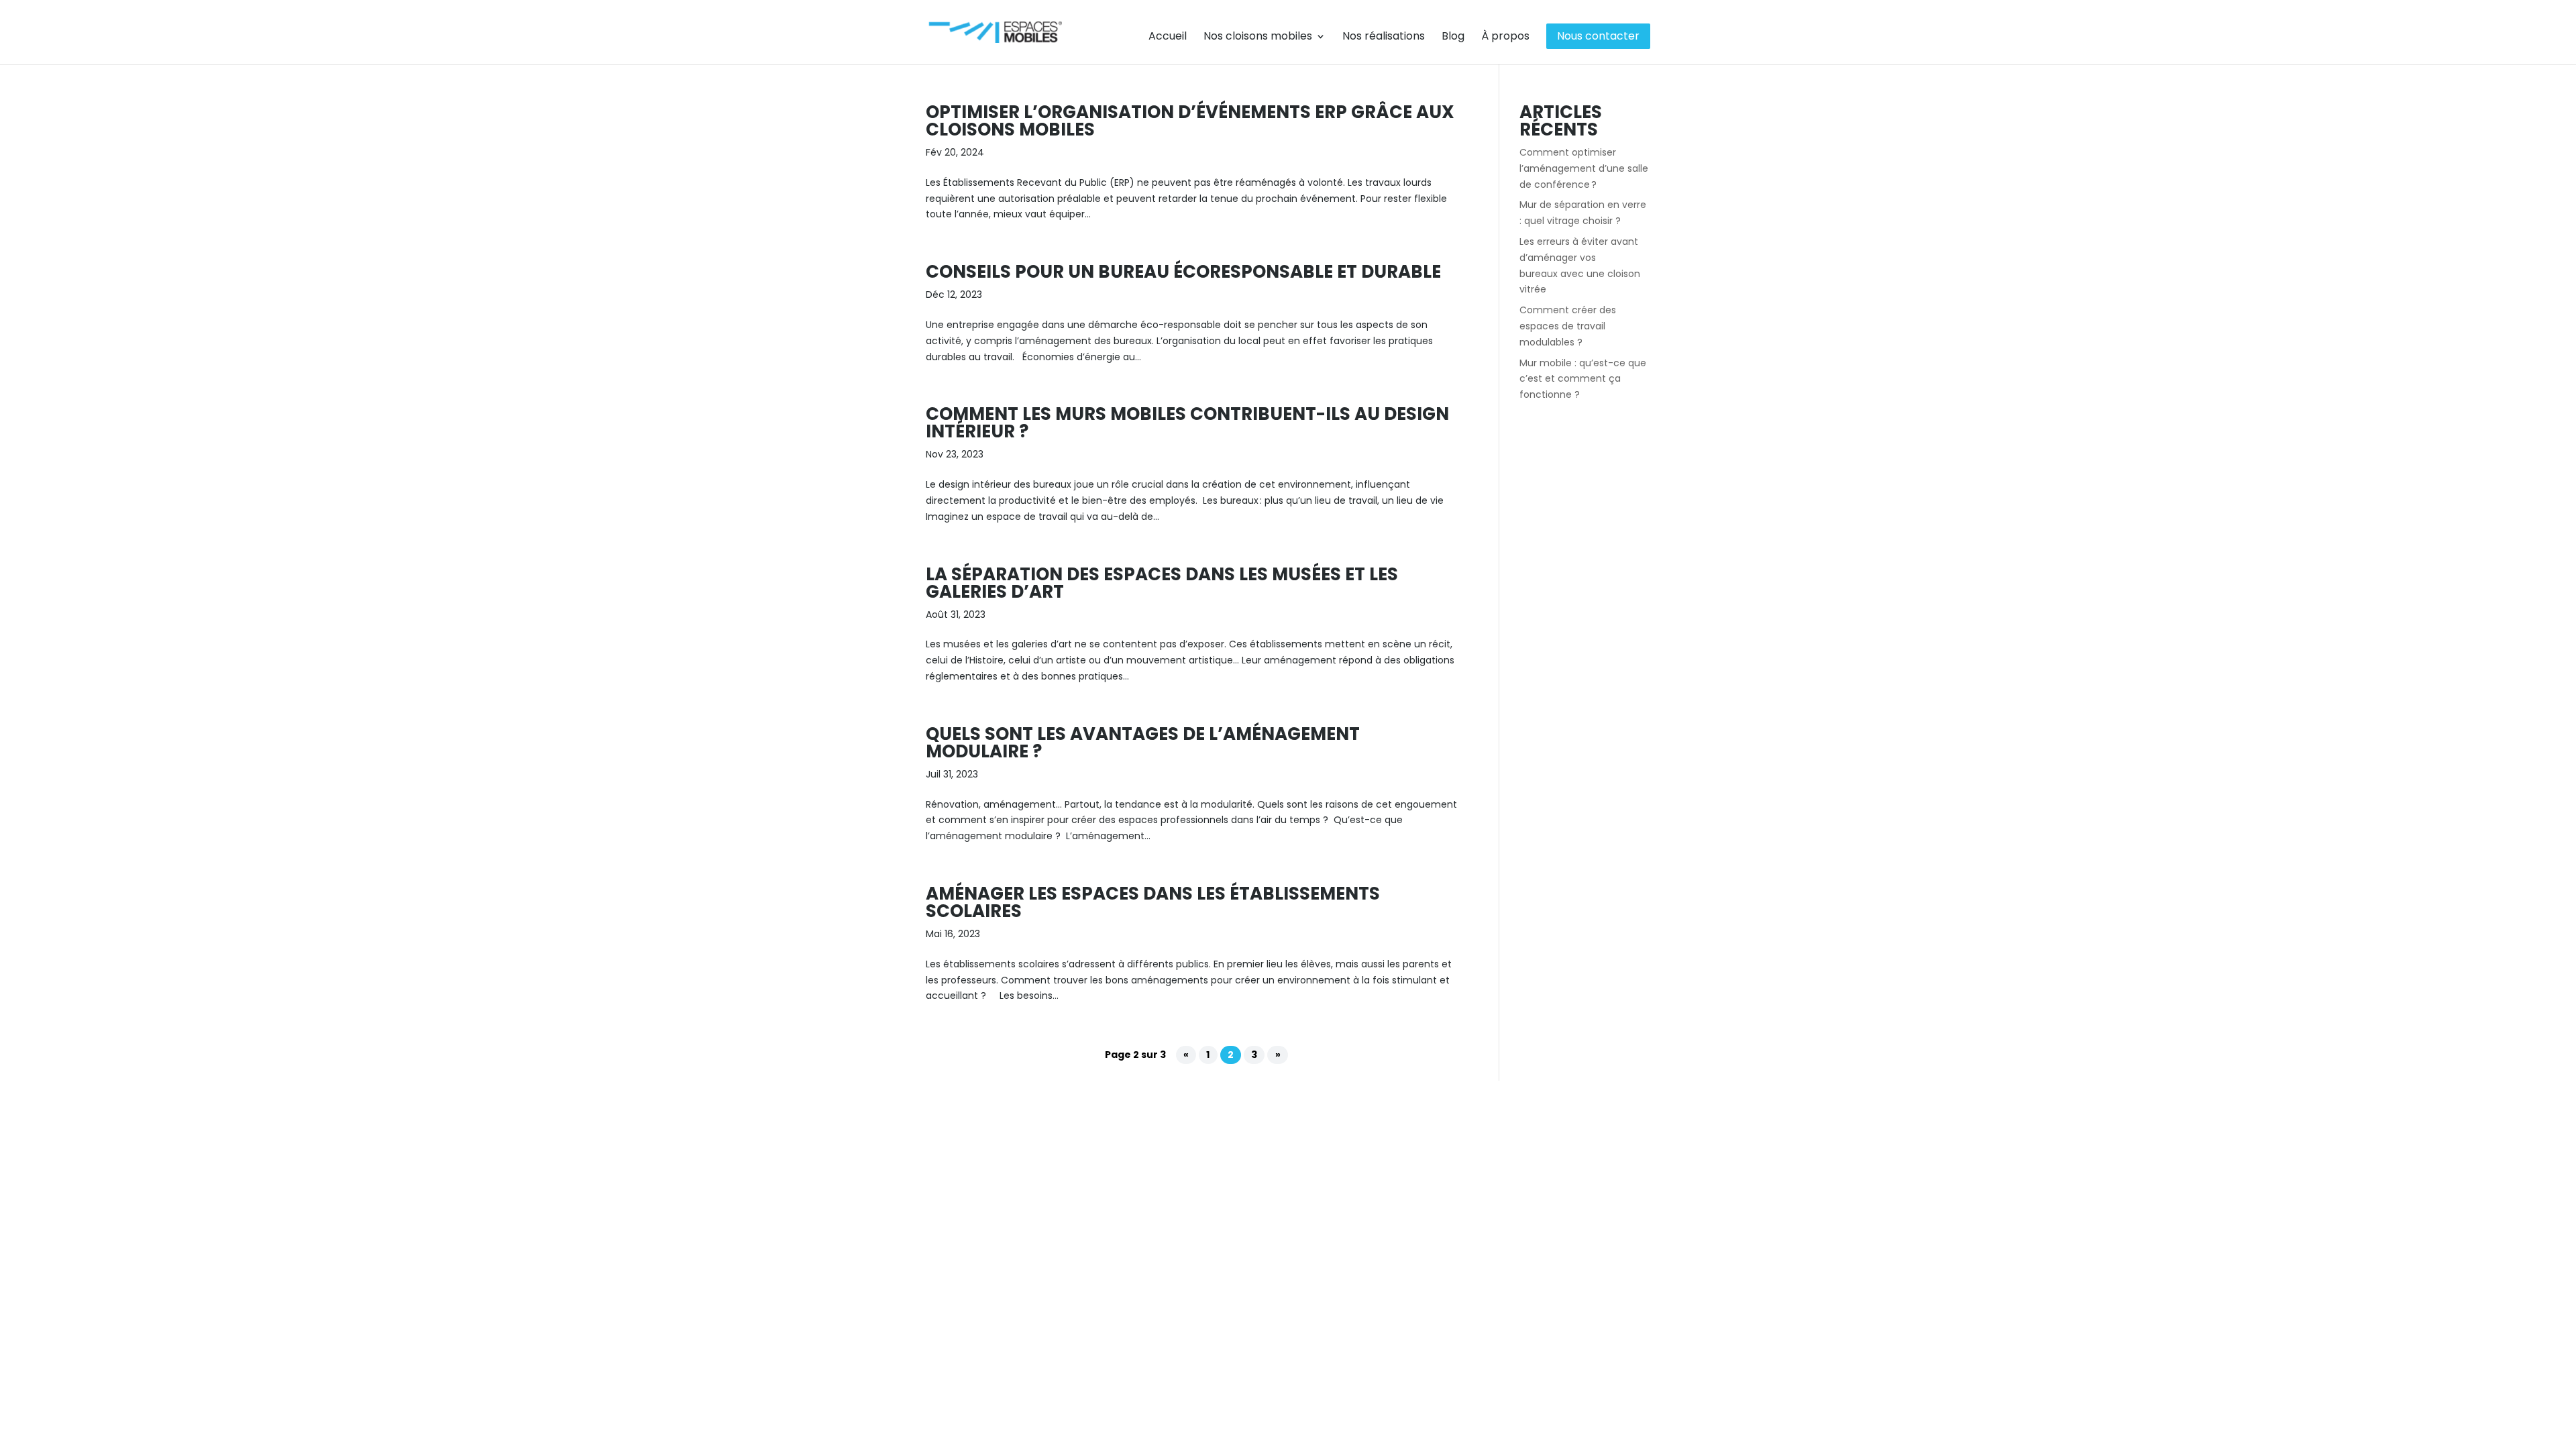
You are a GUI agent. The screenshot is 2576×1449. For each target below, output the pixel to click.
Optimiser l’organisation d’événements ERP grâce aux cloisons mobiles (1190, 121)
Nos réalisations (1384, 38)
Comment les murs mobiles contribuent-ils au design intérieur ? (1187, 423)
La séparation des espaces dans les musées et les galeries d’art (1162, 583)
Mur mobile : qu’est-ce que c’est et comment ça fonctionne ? (1583, 379)
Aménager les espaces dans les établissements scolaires (1153, 902)
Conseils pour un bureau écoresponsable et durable (1183, 272)
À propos (1505, 38)
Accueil (1168, 38)
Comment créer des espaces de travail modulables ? (1568, 326)
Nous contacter (1598, 36)
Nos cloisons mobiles (1258, 38)
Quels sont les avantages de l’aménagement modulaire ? (1143, 743)
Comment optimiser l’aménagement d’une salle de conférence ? (1584, 168)
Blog (1453, 38)
